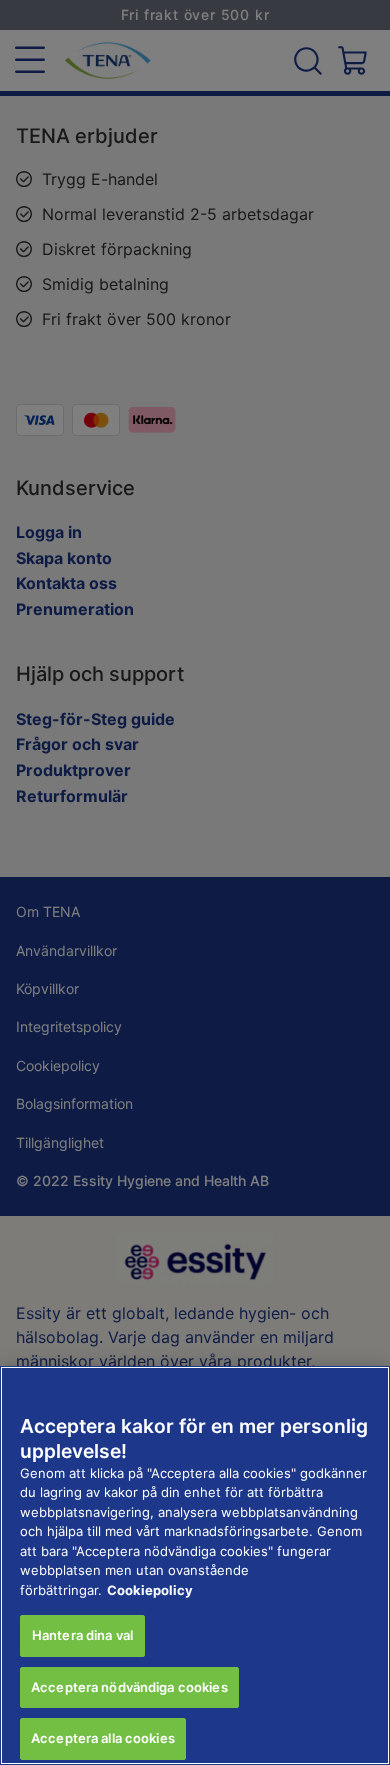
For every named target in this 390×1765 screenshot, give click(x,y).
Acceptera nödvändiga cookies (129, 1687)
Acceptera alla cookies (103, 1738)
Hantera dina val (82, 1635)
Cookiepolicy (150, 1590)
